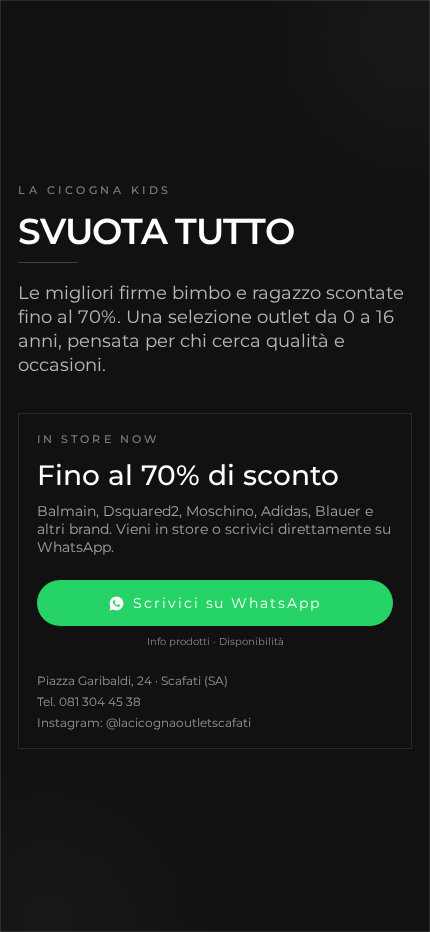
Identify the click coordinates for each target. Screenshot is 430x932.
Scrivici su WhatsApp (227, 603)
